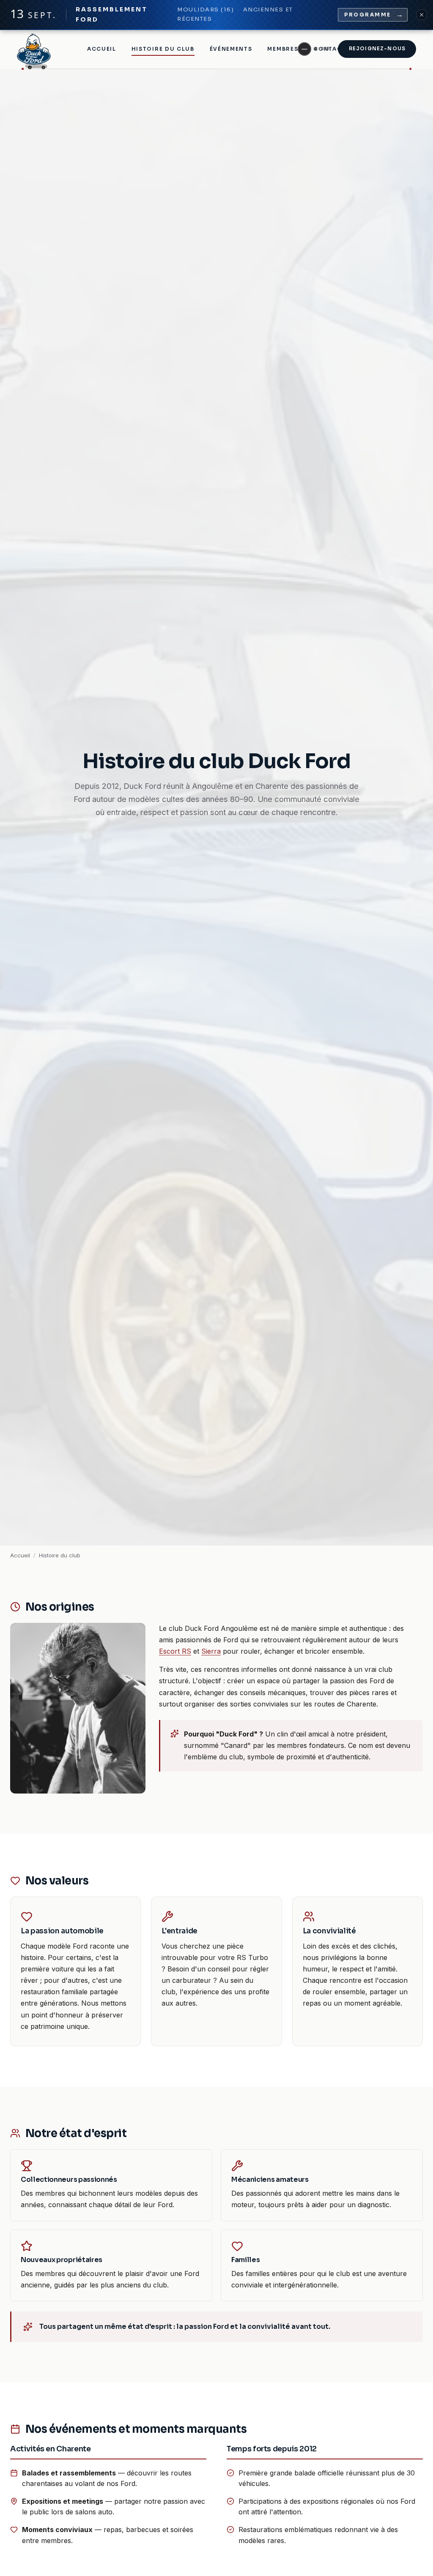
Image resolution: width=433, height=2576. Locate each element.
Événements (231, 49)
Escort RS (175, 1651)
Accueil (102, 49)
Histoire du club (163, 49)
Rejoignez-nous (377, 49)
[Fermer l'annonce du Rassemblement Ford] (422, 15)
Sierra (211, 1651)
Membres (283, 49)
